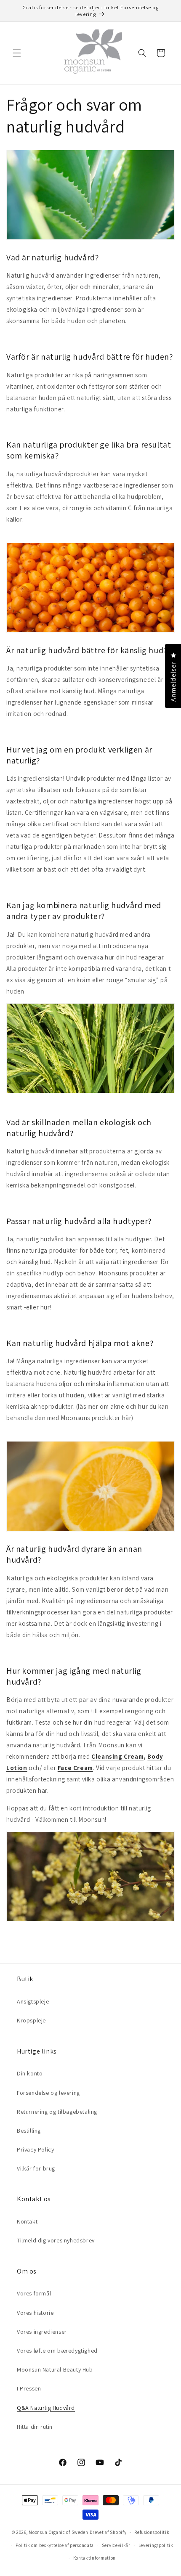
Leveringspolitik (156, 2545)
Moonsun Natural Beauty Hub (55, 2369)
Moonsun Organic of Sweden (59, 2532)
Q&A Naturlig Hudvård (46, 2408)
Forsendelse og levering (48, 2093)
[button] (17, 53)
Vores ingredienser (42, 2332)
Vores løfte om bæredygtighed (57, 2351)
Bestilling (29, 2131)
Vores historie (35, 2313)
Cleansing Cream (117, 1756)
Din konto (30, 2073)
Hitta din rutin (35, 2427)
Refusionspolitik (152, 2532)
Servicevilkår (116, 2545)
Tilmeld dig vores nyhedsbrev (56, 2240)
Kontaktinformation (95, 2558)
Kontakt (27, 2221)
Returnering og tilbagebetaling (57, 2112)
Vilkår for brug (36, 2168)
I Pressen (29, 2388)
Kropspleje (31, 2020)
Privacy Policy (35, 2149)
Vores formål (34, 2293)
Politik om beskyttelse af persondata (55, 2545)
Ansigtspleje (33, 2001)
